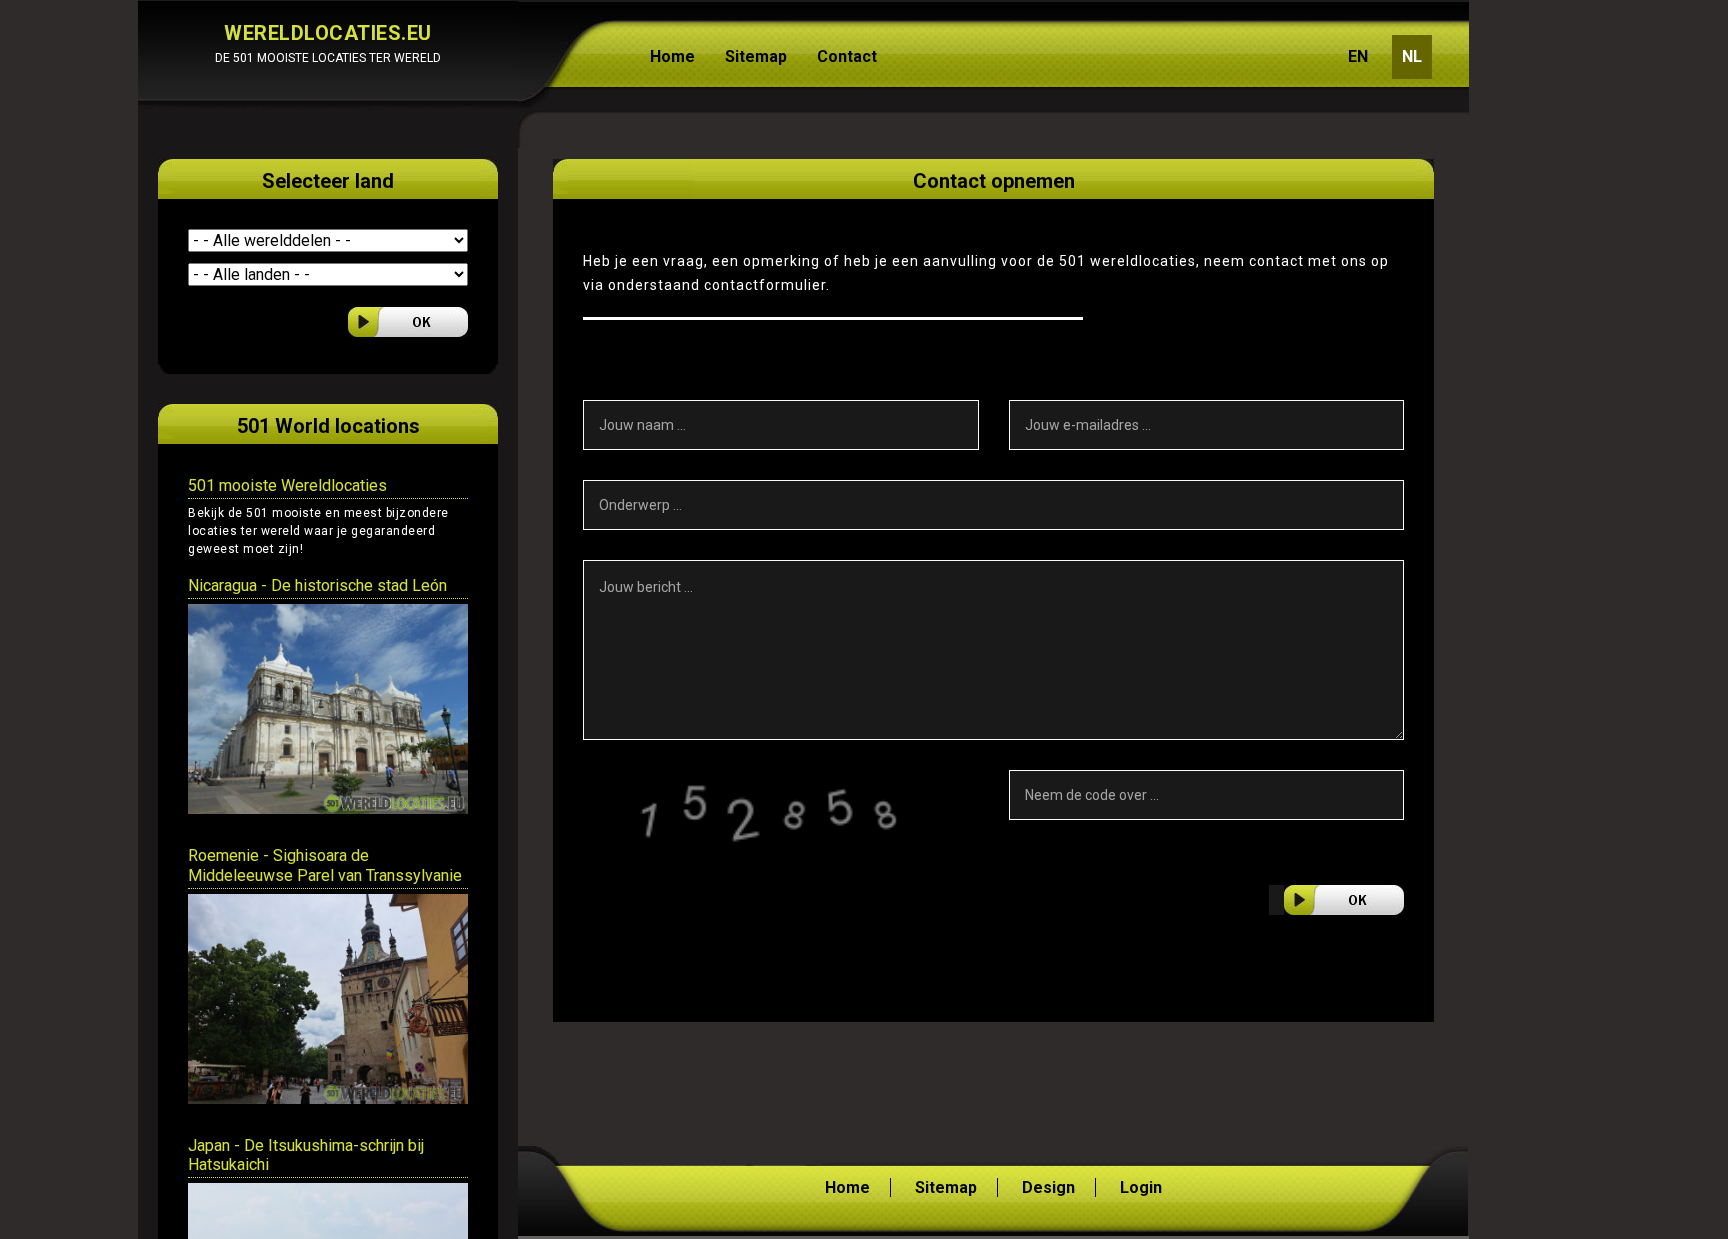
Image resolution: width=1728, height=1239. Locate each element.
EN (1358, 56)
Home (672, 56)
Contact (847, 56)
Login (1141, 1187)
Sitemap (756, 56)
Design (1048, 1187)
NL (1412, 56)
